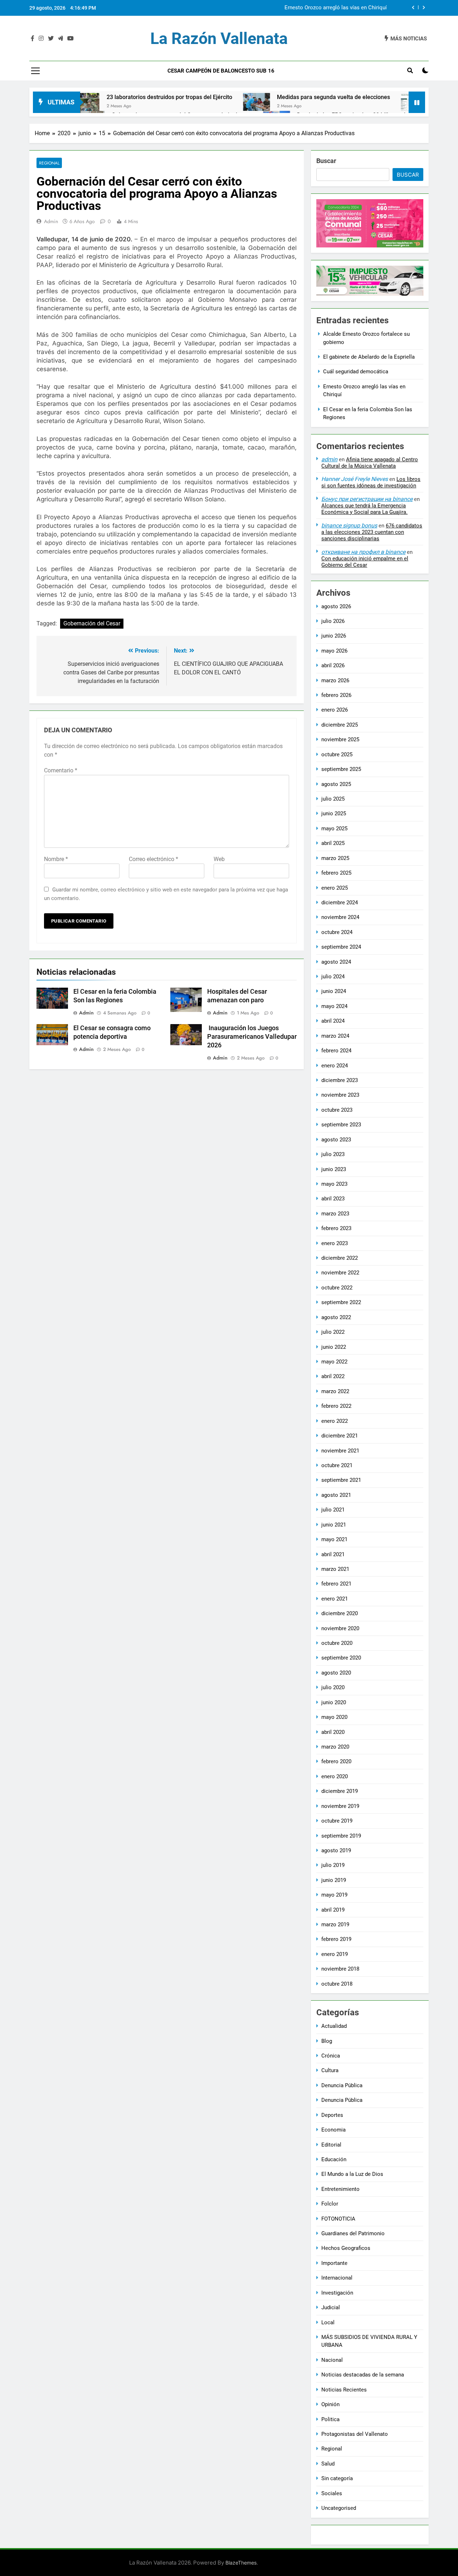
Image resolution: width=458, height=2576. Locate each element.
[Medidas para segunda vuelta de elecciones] (188, 102)
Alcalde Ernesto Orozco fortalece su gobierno (332, 8)
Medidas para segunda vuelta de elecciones (265, 97)
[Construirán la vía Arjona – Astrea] (346, 102)
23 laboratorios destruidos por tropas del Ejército (101, 97)
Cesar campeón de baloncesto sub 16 (221, 71)
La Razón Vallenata (219, 38)
